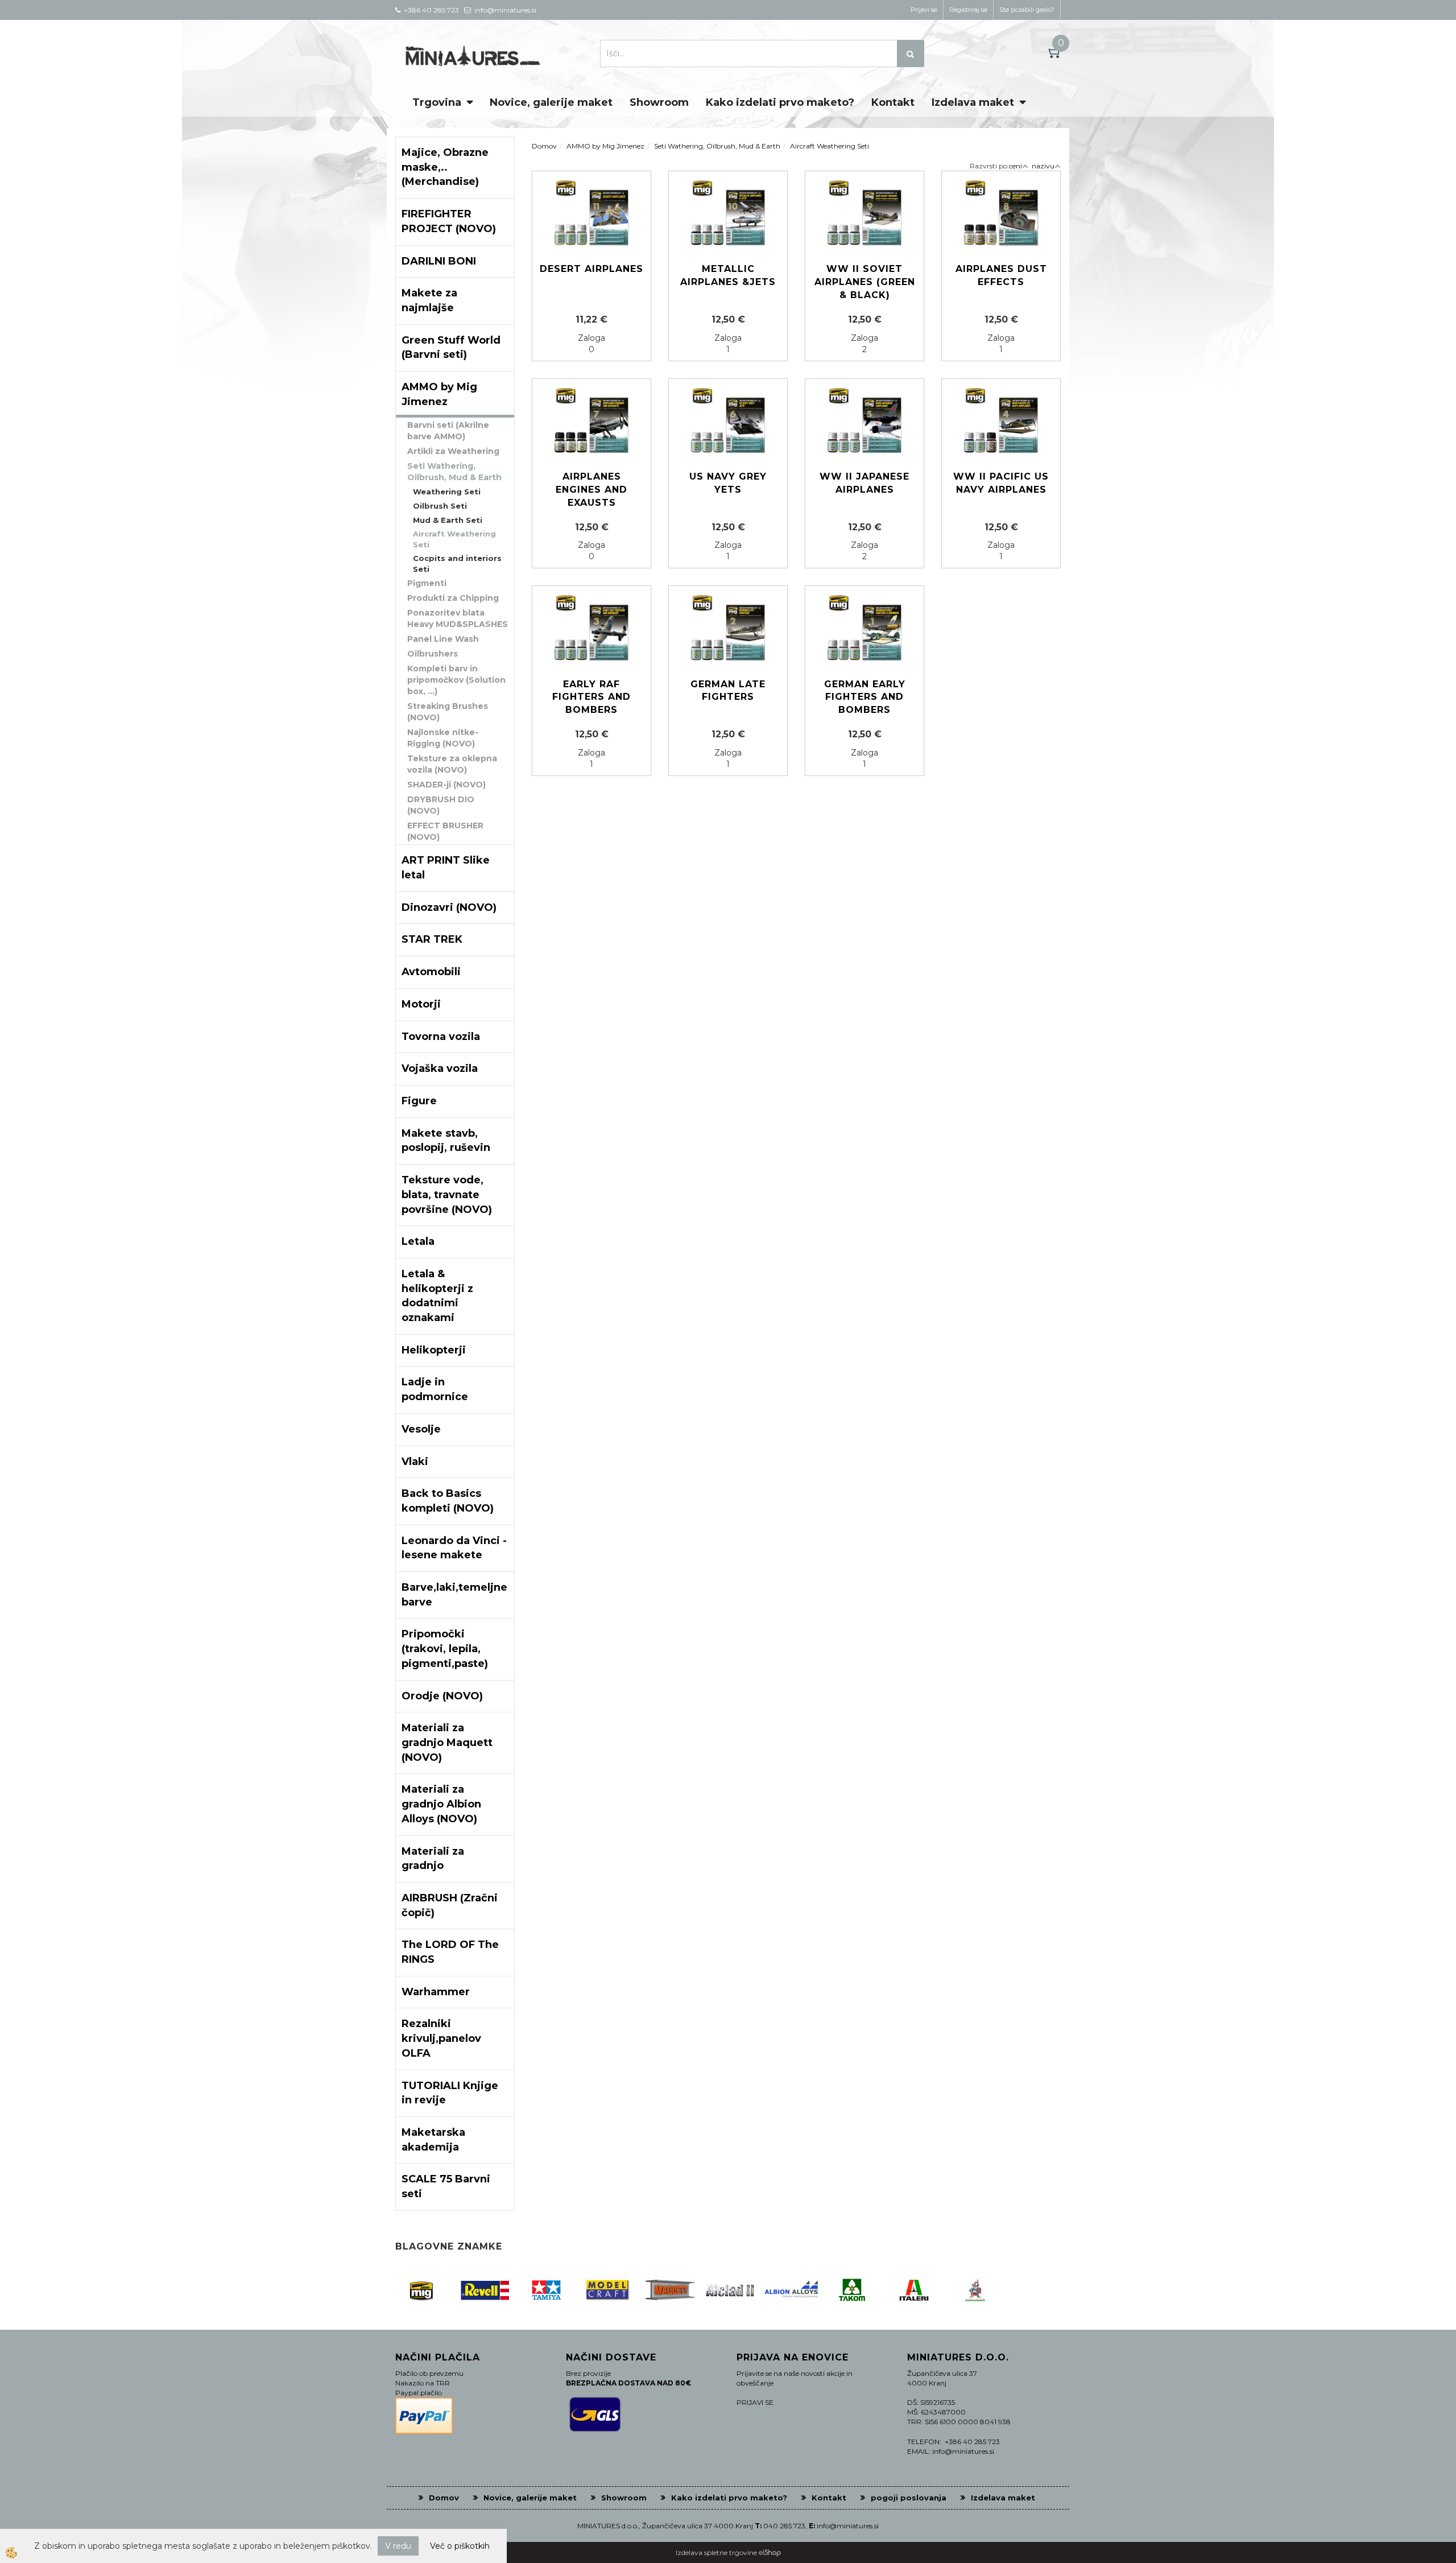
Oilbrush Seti (440, 506)
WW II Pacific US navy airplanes (1001, 483)
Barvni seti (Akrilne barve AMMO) (448, 431)
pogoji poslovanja (909, 2498)
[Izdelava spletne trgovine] (770, 2552)
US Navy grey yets (728, 483)
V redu (398, 2546)
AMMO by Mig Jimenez (605, 146)
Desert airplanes (591, 269)
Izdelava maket (973, 102)
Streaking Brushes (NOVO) (448, 712)
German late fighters (728, 691)
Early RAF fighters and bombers (591, 697)
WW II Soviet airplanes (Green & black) (865, 282)
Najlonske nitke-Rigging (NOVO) (443, 738)
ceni (1016, 166)
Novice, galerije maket (551, 102)
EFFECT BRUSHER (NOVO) (445, 831)
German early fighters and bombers (865, 697)
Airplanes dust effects (1001, 275)
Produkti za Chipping (453, 598)
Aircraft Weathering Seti (454, 539)
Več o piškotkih (460, 2546)
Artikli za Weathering (453, 451)
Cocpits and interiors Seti (457, 564)
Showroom (659, 102)
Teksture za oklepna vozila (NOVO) (452, 764)
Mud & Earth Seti (448, 520)
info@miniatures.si (848, 2526)
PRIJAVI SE (755, 2402)
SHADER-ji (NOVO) (446, 785)
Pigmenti (427, 583)
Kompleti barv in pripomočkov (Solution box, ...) (456, 680)
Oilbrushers (433, 654)
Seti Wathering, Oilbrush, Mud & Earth (454, 472)
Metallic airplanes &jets (728, 275)
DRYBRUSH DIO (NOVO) (441, 805)
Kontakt (893, 102)
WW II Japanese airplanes (864, 483)
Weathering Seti (447, 492)
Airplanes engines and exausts (591, 490)
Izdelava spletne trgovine (716, 2552)
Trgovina (437, 102)
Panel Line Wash (443, 639)
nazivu (1043, 166)
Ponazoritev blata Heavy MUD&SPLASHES (458, 618)
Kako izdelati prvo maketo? (780, 102)
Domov (544, 146)
